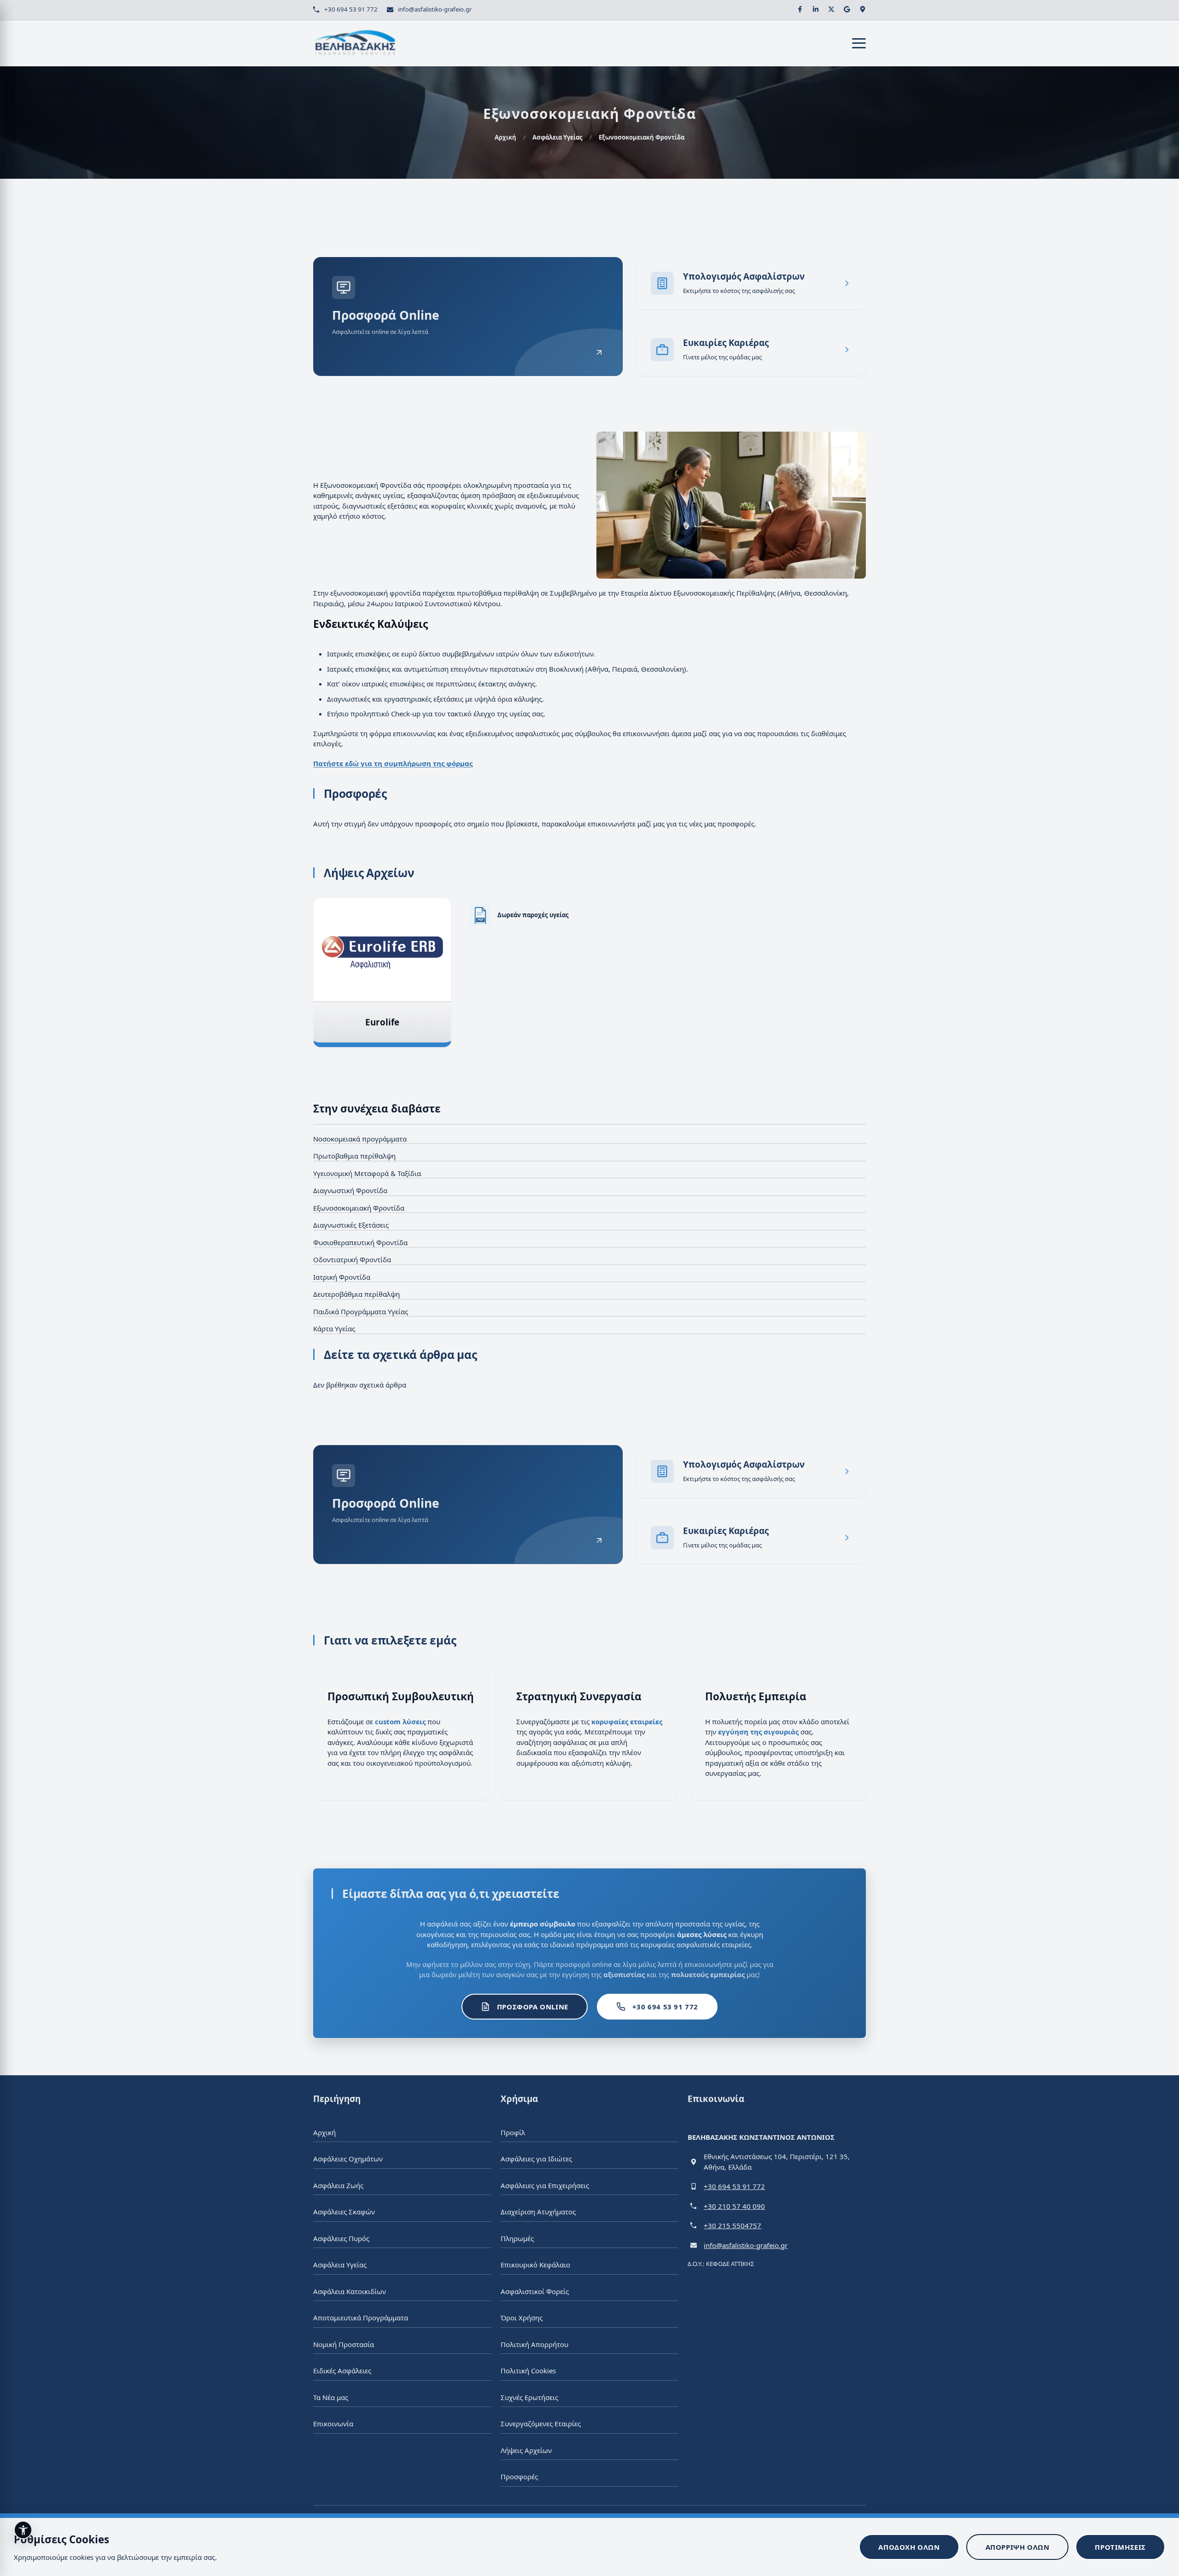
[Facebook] (800, 9)
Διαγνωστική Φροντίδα (350, 1190)
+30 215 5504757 (732, 2225)
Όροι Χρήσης (522, 2318)
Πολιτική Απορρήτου (534, 2344)
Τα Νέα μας (331, 2397)
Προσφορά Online (533, 2007)
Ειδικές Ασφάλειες (342, 2371)
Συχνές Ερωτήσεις (529, 2397)
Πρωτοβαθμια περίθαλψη (354, 1156)
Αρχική (505, 137)
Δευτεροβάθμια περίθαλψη (356, 1294)
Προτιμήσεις (1120, 2547)
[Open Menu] (859, 43)
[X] (831, 9)
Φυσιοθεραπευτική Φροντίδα (360, 1242)
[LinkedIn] (816, 9)
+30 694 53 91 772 (351, 9)
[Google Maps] (863, 9)
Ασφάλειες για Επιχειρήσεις (545, 2185)
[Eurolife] (382, 950)
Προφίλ (513, 2132)
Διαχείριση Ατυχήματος (538, 2212)
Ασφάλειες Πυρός (341, 2238)
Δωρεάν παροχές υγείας (533, 915)
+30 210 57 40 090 (734, 2206)
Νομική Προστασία (344, 2344)
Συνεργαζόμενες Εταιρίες (541, 2424)
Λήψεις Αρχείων (526, 2450)
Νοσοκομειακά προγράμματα (360, 1139)
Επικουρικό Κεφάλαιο (535, 2265)
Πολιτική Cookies (528, 2371)
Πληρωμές (517, 2238)
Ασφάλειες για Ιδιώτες (536, 2159)
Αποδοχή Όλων (909, 2547)
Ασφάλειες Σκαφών (344, 2212)
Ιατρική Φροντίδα (342, 1277)
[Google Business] (847, 9)
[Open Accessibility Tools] (23, 2530)
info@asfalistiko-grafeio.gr (435, 9)
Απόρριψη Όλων (1018, 2547)
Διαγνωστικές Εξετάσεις (351, 1225)
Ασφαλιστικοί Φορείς (535, 2291)
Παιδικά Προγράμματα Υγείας (361, 1311)
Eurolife (382, 1022)
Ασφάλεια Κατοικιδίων (350, 2291)
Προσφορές (519, 2476)
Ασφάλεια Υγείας (557, 137)
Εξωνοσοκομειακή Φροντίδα (359, 1208)
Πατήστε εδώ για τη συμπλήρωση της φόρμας (393, 763)
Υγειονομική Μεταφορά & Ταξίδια (367, 1173)
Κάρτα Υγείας (334, 1329)
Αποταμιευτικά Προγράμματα (361, 2318)
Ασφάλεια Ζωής (338, 2185)
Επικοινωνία (333, 2424)
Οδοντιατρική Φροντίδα (352, 1259)
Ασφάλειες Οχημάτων (348, 2159)
